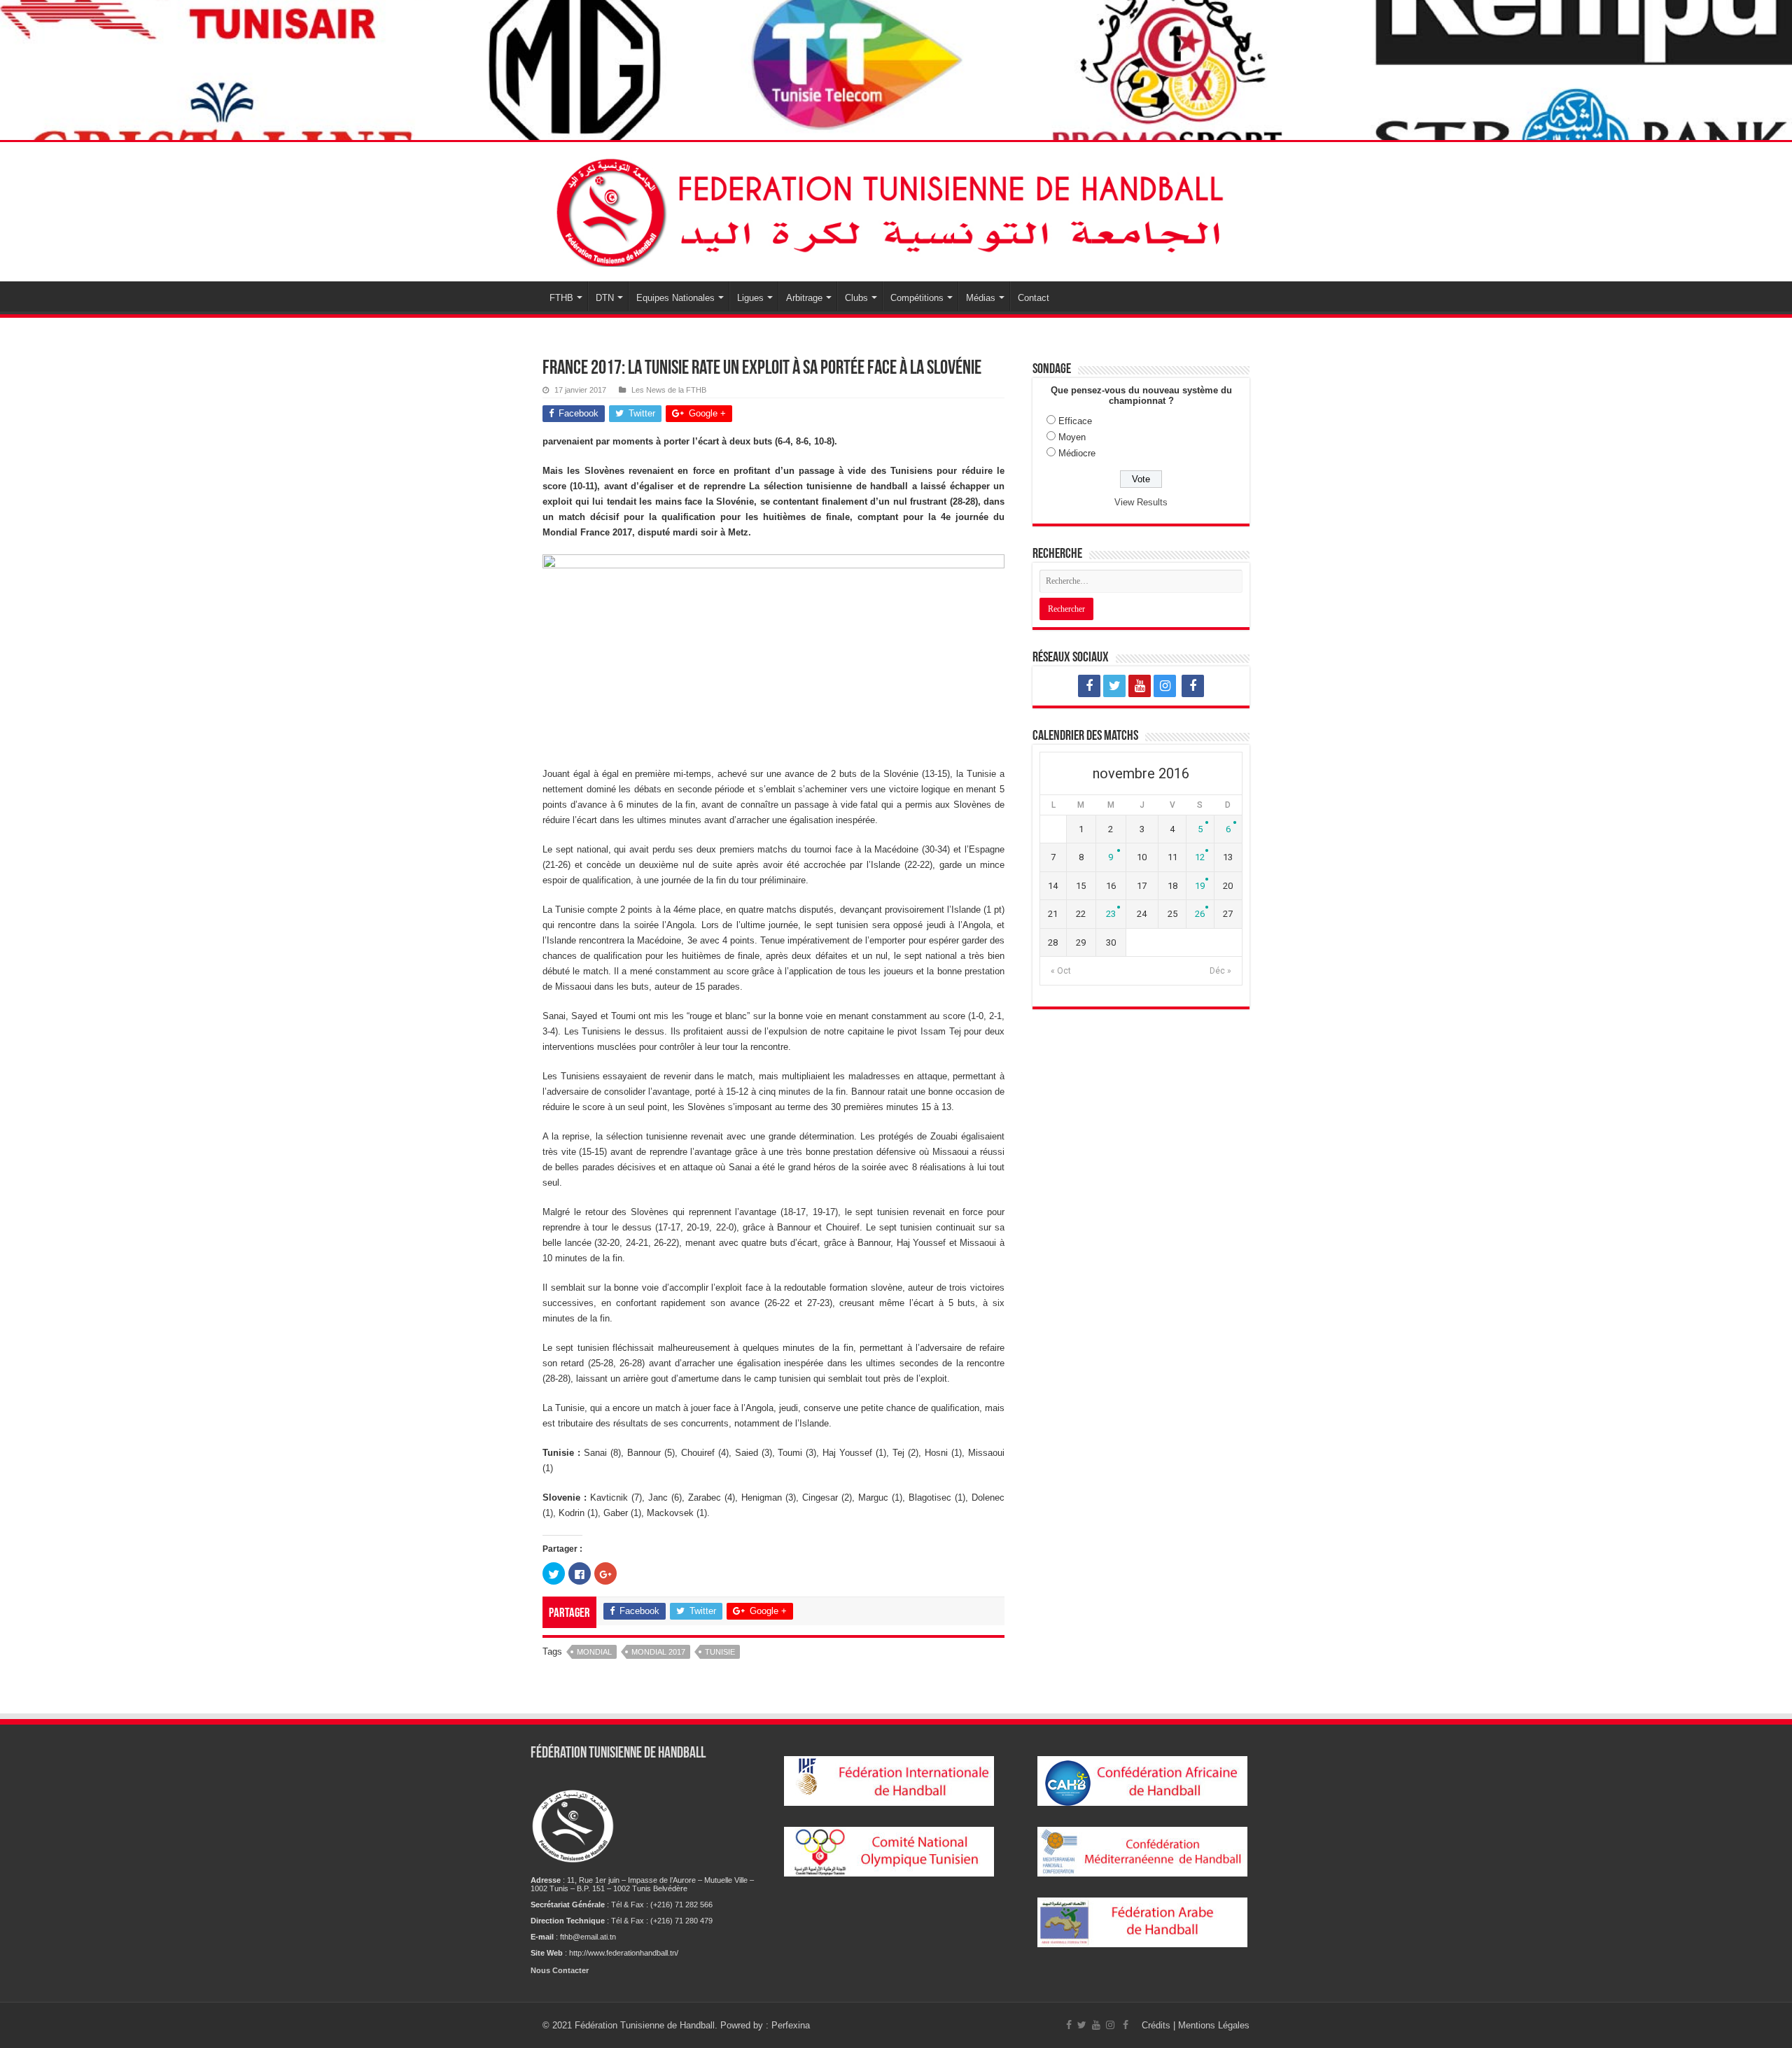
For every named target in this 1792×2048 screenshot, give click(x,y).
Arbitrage (804, 298)
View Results (1141, 502)
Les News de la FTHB (669, 390)
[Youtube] (1140, 686)
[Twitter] (1114, 686)
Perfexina (791, 2025)
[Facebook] (1089, 686)
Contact (1034, 298)
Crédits (1157, 2025)
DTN (605, 298)
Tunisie (720, 1652)
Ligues (750, 298)
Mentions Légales (1214, 2025)
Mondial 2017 (658, 1652)
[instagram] (1165, 686)
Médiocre (1077, 453)
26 (1200, 914)
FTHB (561, 298)
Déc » (1220, 971)
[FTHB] (896, 209)
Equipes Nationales (675, 298)
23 (1111, 914)
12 (1200, 857)
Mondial (594, 1652)
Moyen (1072, 437)
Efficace (1075, 421)
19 (1200, 886)
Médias (981, 298)
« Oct (1061, 971)
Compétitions (917, 298)
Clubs (856, 298)
